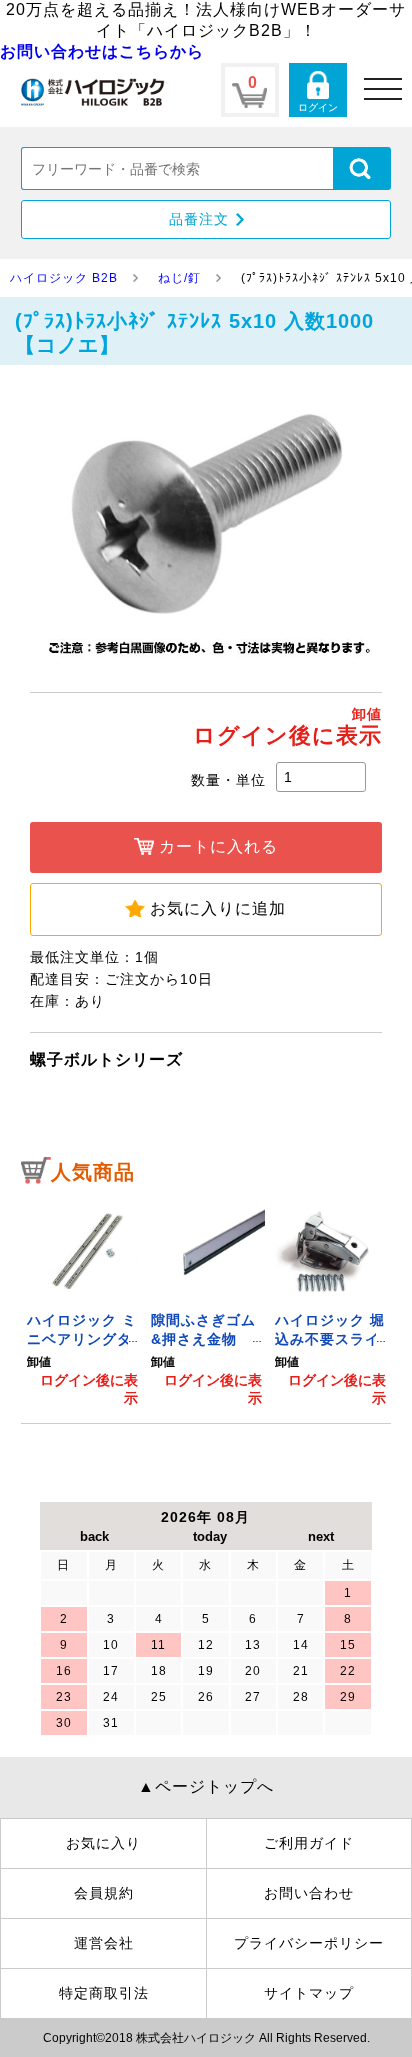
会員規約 (104, 1893)
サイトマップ (309, 1993)
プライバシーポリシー (309, 1943)
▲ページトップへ (206, 1786)
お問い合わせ (309, 1893)
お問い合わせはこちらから (102, 51)
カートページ (250, 90)
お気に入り (103, 1843)
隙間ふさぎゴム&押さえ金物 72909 (203, 1339)
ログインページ (318, 90)
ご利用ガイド (309, 1843)
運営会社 (104, 1943)
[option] (83, 1302)
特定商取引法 (104, 1993)
